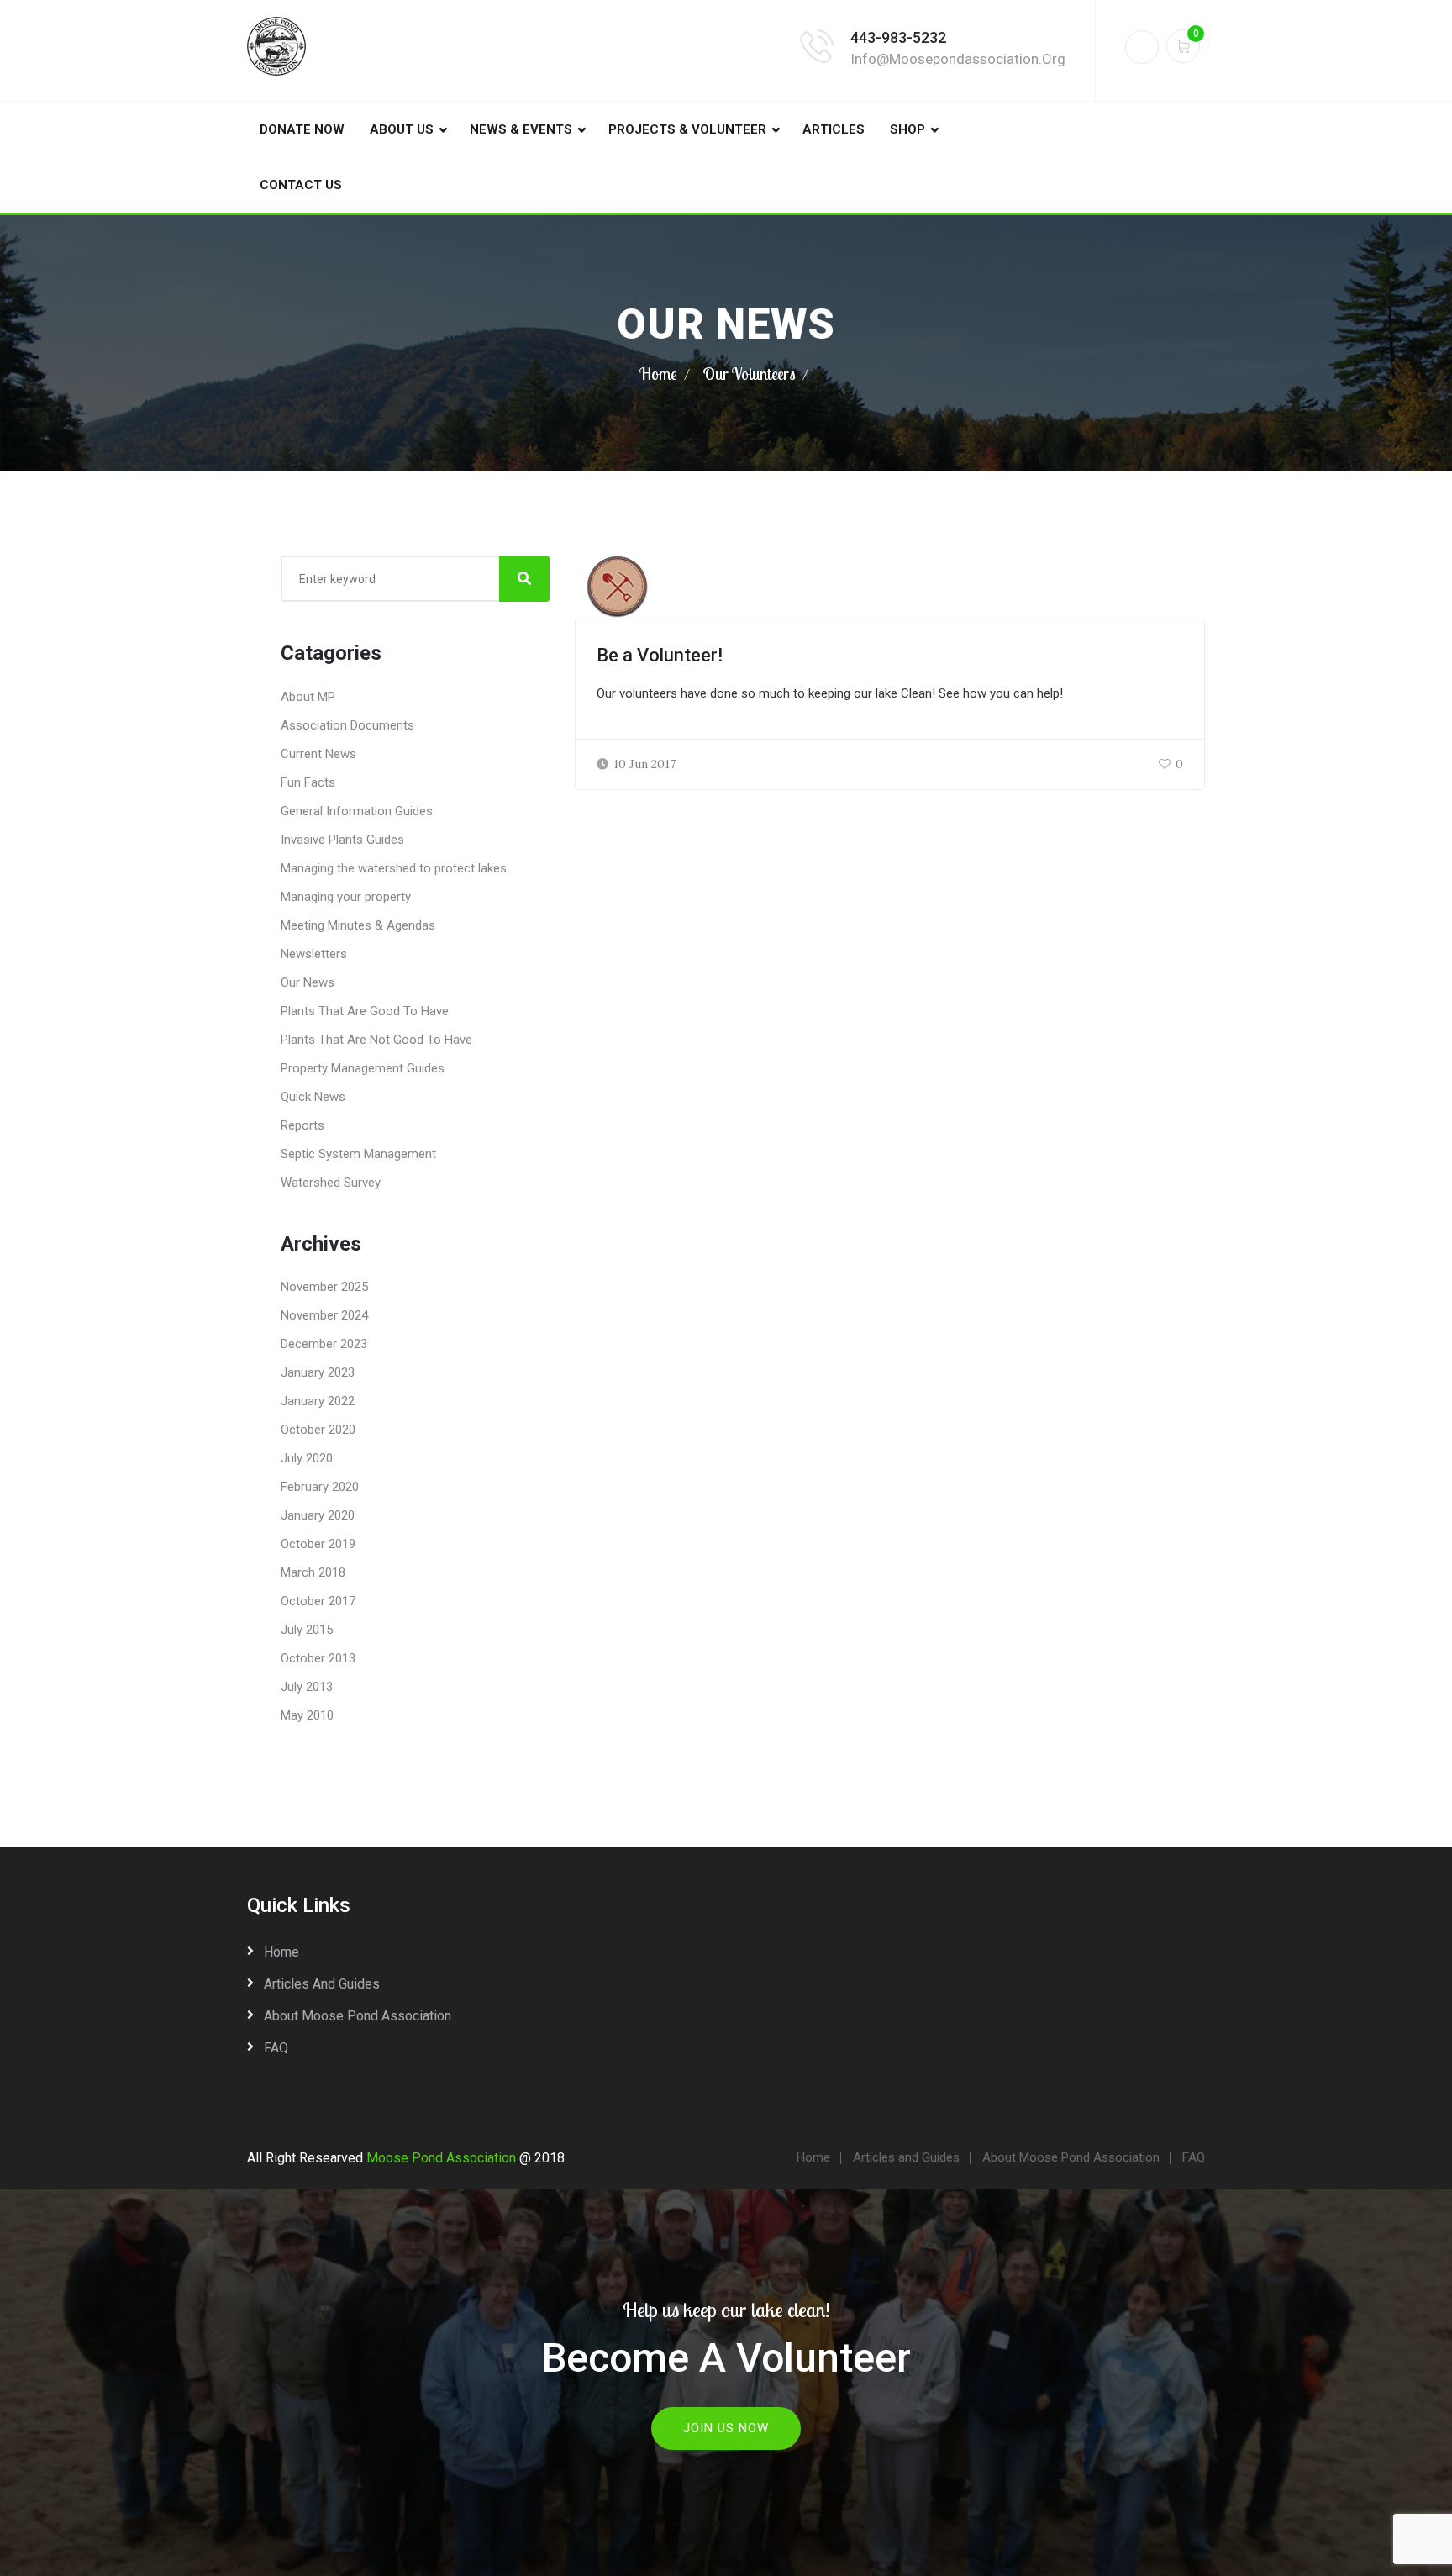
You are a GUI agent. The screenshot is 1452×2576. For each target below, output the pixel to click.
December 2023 (324, 1344)
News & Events (521, 129)
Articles (834, 129)
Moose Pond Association (441, 2158)
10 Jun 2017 (644, 764)
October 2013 (318, 1658)
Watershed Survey (331, 1183)
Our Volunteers (749, 374)
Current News (318, 754)
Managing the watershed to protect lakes (394, 868)
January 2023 (318, 1372)
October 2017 (318, 1601)
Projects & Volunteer (687, 129)
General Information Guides (357, 811)
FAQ (276, 2048)
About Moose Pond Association (358, 2016)
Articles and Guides (322, 1984)
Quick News (313, 1097)
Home (658, 374)
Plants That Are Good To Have (365, 1011)
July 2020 (307, 1458)
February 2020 (320, 1487)
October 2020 (318, 1430)
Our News (308, 982)
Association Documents (347, 725)
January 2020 (318, 1515)
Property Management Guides (363, 1068)
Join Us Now (726, 2428)
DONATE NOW (302, 129)
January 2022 (318, 1401)
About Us (402, 129)
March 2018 (313, 1572)
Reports (302, 1125)
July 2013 (307, 1687)
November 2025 (324, 1287)
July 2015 (307, 1630)
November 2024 (324, 1315)
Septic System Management (358, 1154)
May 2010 (307, 1715)
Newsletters (314, 954)
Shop (907, 129)
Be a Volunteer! (660, 655)
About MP (308, 697)
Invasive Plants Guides (342, 840)
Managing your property (346, 897)
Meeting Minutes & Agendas (358, 925)
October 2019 (318, 1544)
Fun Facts (308, 782)
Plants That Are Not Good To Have (376, 1040)
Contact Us (301, 185)
